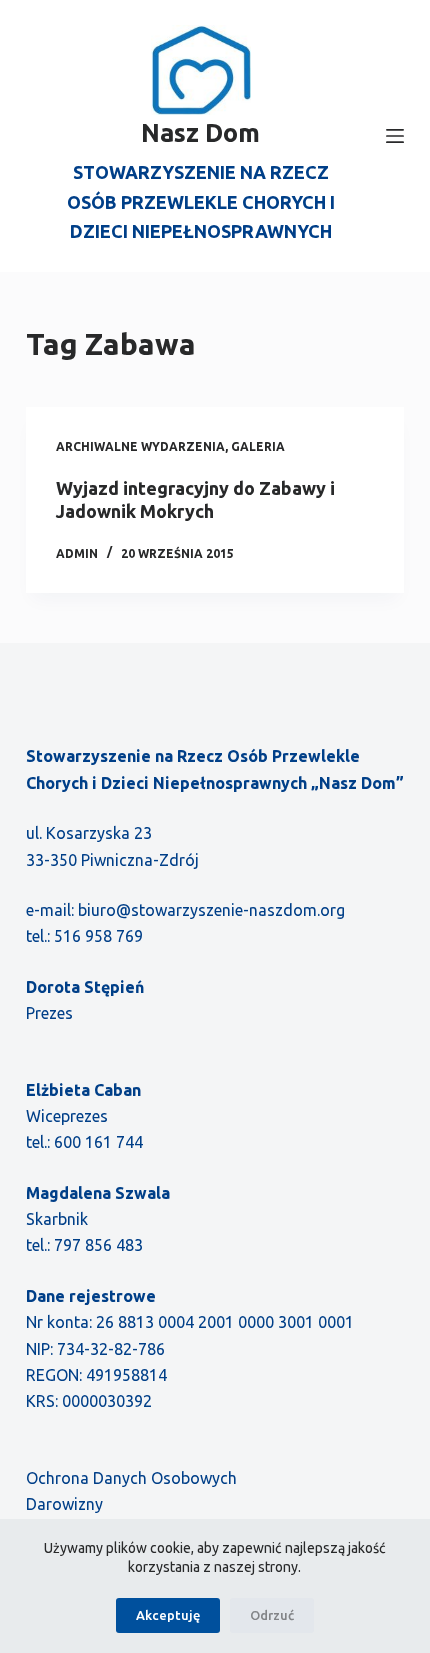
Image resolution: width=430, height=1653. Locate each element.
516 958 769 (98, 936)
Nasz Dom (200, 133)
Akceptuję (168, 1615)
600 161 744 (98, 1142)
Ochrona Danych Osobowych (131, 1478)
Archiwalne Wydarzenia (140, 446)
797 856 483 (98, 1245)
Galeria (258, 446)
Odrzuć (272, 1615)
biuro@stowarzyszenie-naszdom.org (211, 910)
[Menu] (395, 136)
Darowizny (64, 1504)
